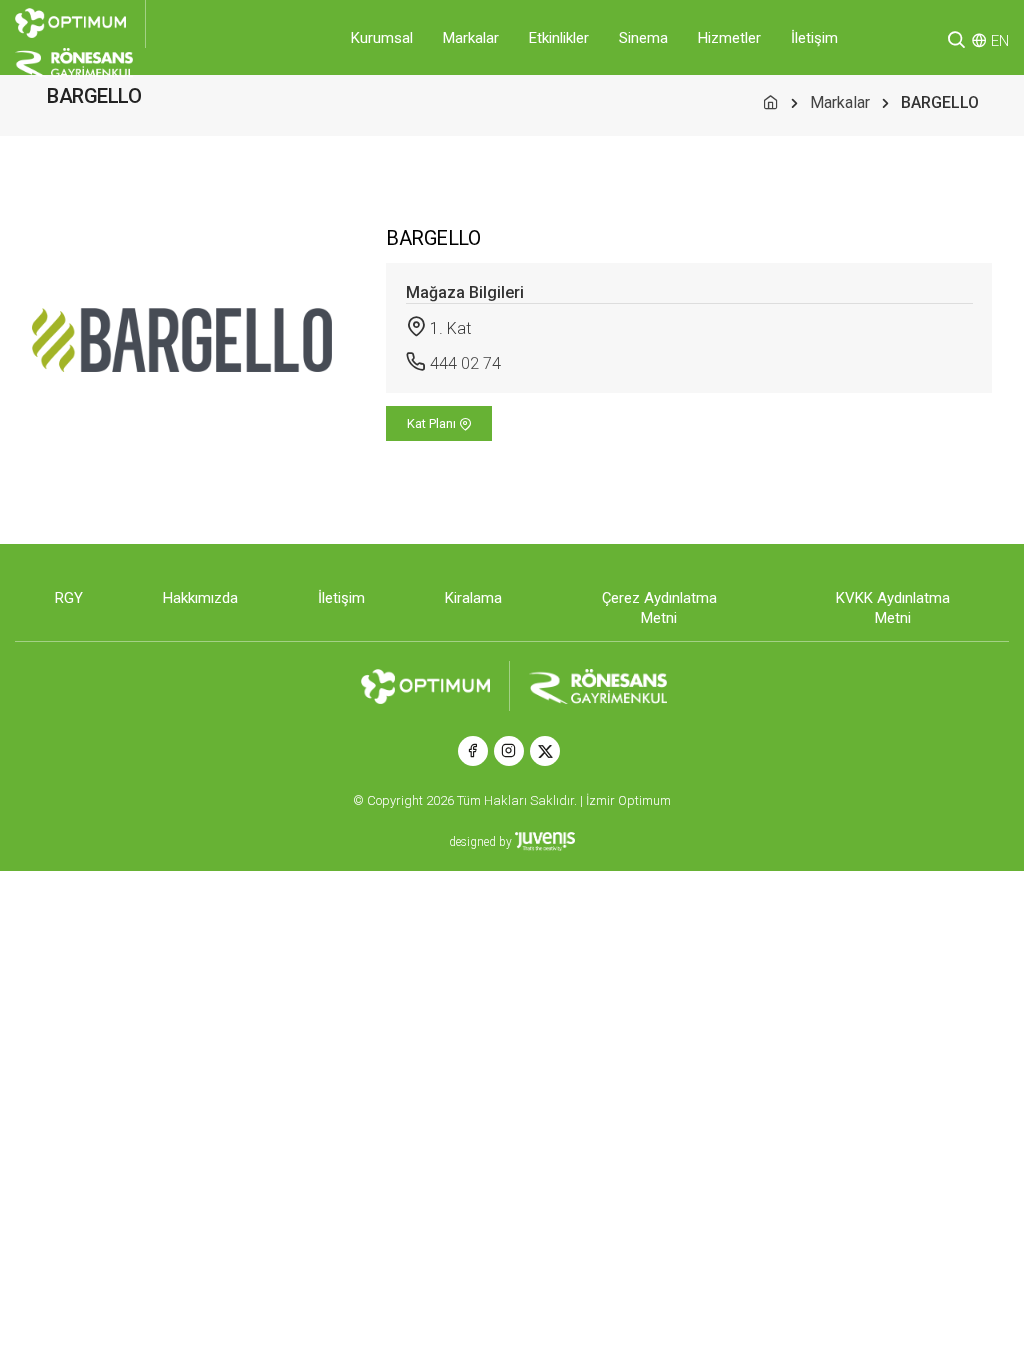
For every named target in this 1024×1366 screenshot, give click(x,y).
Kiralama (473, 598)
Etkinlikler (559, 38)
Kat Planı (433, 423)
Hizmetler (729, 38)
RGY (69, 598)
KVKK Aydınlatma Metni (893, 608)
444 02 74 (465, 363)
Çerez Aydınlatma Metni (659, 608)
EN (1000, 41)
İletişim (814, 38)
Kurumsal (382, 38)
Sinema (643, 38)
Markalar (471, 38)
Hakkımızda (200, 598)
